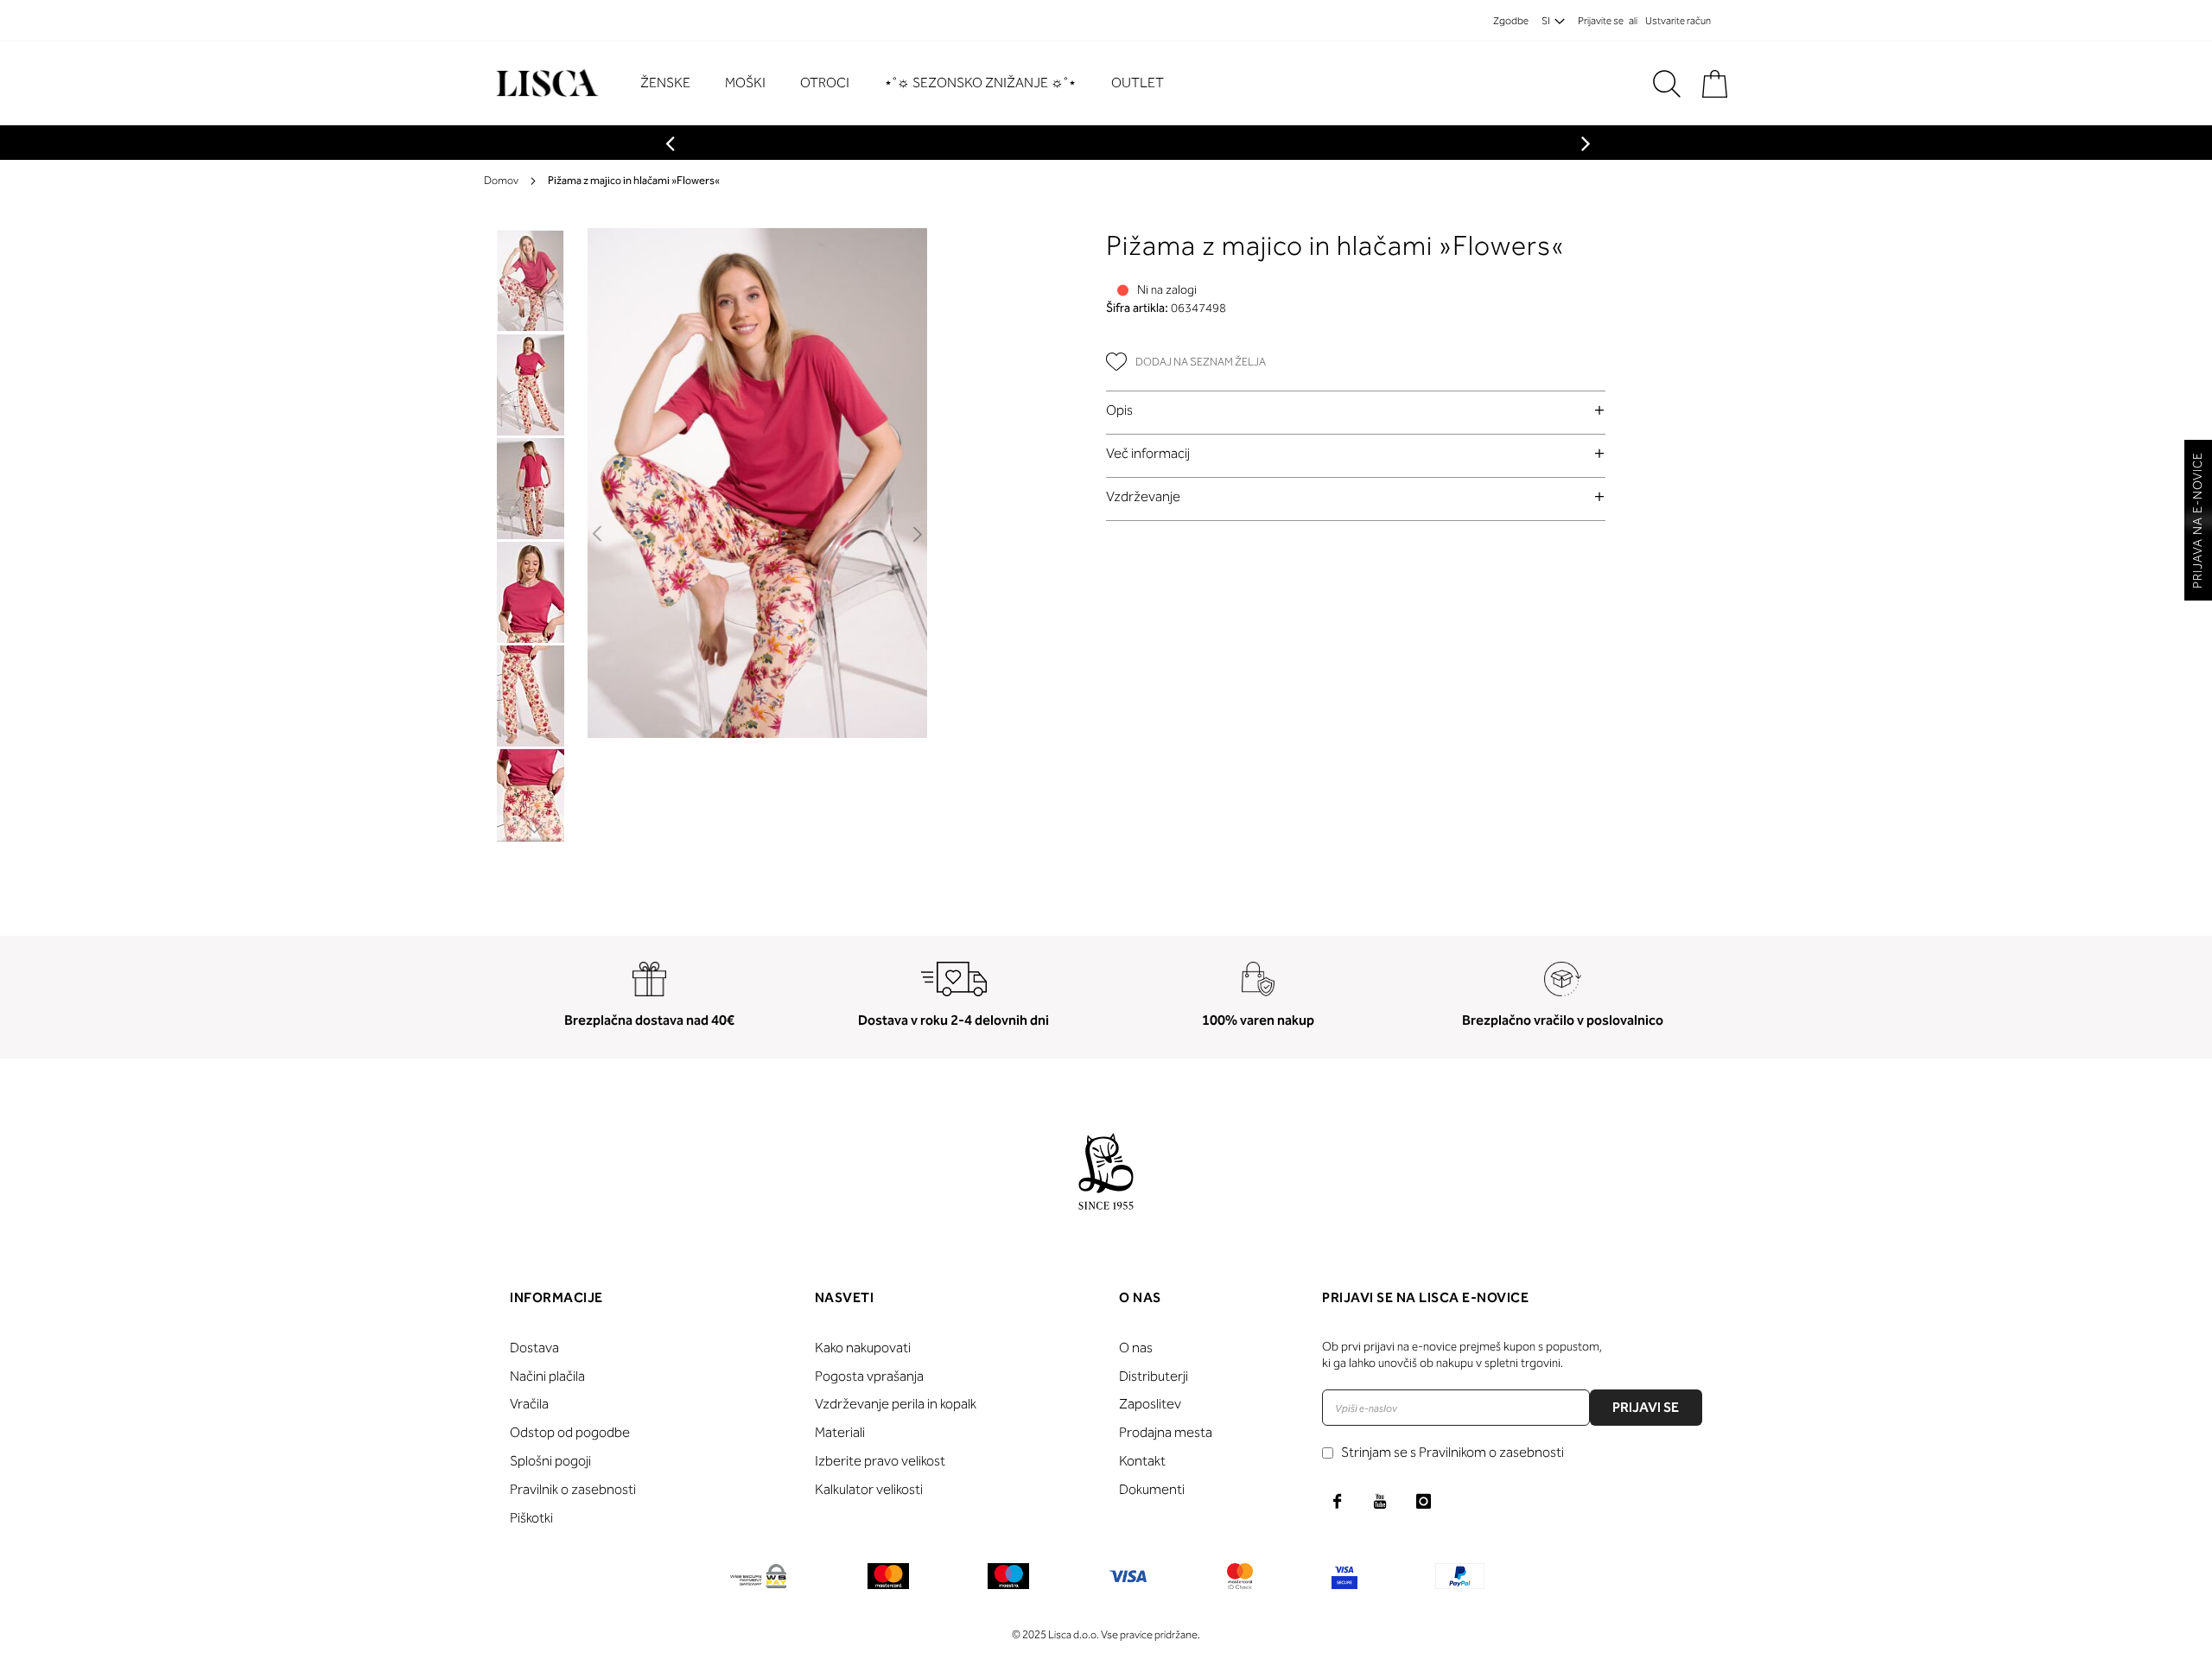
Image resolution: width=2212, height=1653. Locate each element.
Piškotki (531, 1518)
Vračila (529, 1404)
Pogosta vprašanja (869, 1376)
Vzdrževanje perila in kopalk (896, 1404)
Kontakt (1142, 1461)
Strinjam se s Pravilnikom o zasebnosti (1452, 1452)
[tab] (1356, 410)
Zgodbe (1511, 21)
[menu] (911, 83)
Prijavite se (1601, 21)
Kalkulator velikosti (869, 1489)
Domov (501, 180)
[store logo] (545, 83)
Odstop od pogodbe (570, 1432)
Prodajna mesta (1166, 1432)
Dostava (534, 1348)
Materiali (840, 1432)
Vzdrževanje (1143, 496)
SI (1546, 21)
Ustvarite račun (1678, 21)
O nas (1136, 1348)
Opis (1119, 410)
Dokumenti (1152, 1489)
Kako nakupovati (863, 1348)
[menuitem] (674, 83)
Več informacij (1148, 453)
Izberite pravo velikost (880, 1461)
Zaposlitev (1150, 1404)
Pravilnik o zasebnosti (573, 1489)
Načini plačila (547, 1376)
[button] (598, 535)
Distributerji (1154, 1376)
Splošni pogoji (550, 1461)
